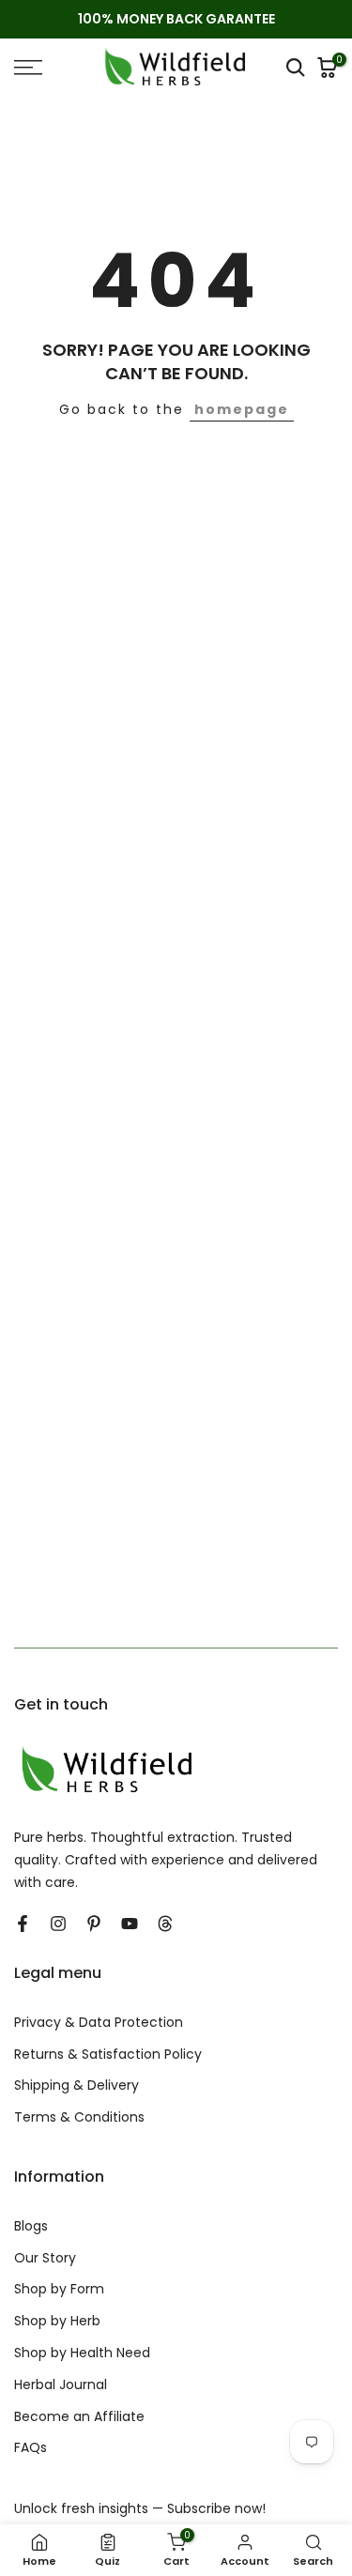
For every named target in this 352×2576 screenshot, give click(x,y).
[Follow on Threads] (165, 1924)
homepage (242, 409)
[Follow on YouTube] (130, 1924)
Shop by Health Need (82, 2353)
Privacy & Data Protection (99, 2023)
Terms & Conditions (79, 2117)
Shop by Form (59, 2289)
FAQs (31, 2448)
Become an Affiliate (79, 2417)
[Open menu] (49, 68)
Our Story (45, 2258)
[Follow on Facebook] (23, 1924)
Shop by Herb (57, 2321)
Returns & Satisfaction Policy (108, 2055)
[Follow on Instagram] (58, 1924)
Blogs (31, 2226)
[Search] (296, 68)
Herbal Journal (61, 2385)
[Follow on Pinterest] (94, 1924)
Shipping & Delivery (77, 2085)
